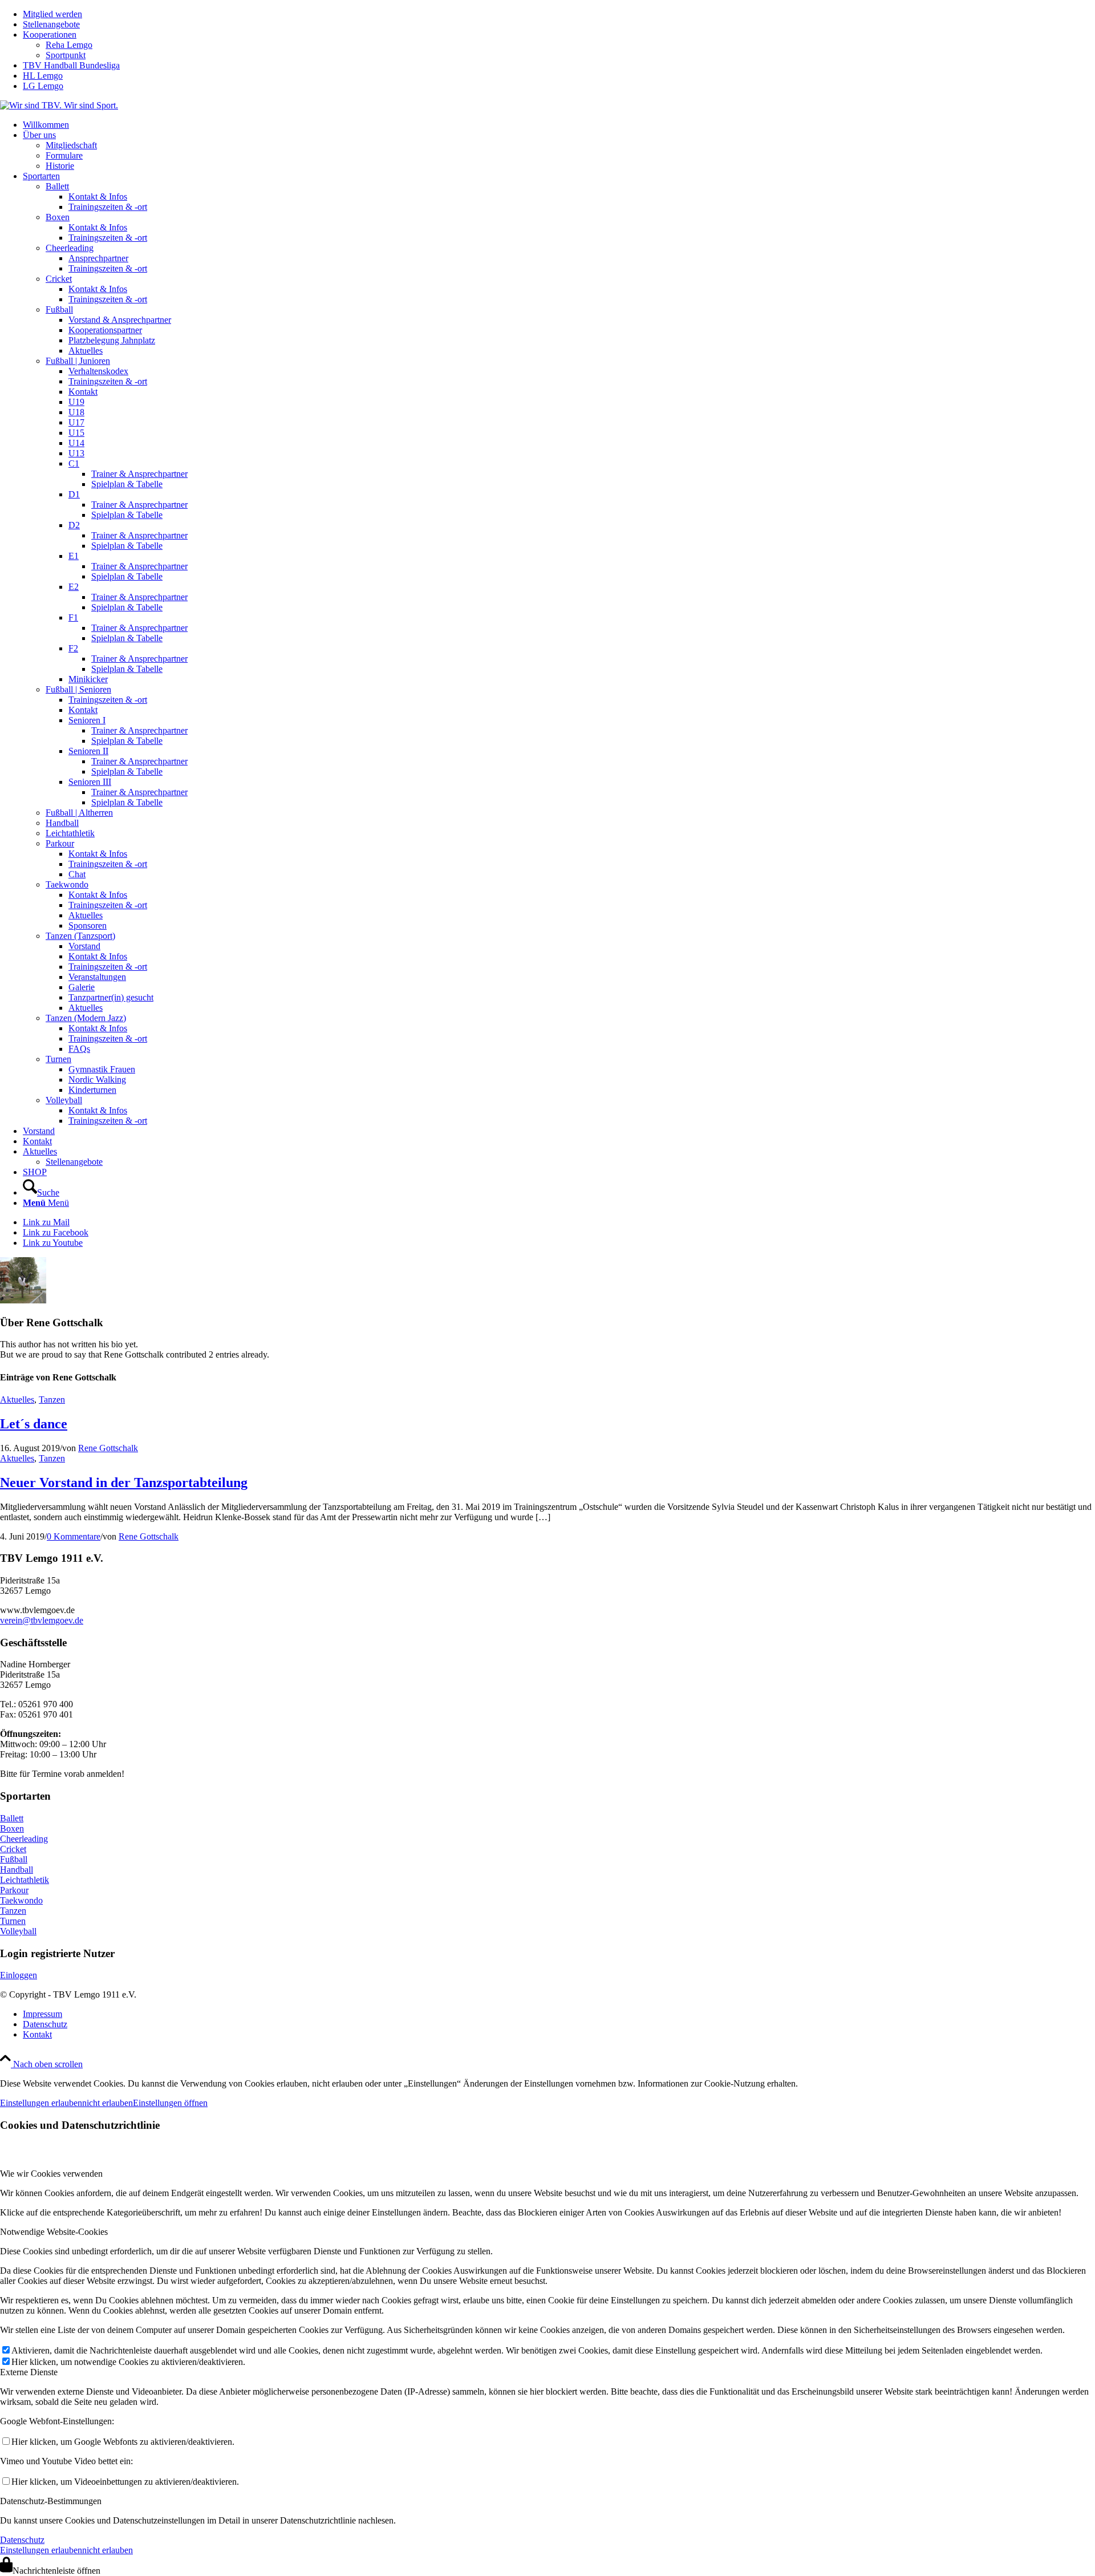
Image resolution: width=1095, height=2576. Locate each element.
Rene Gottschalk (108, 1448)
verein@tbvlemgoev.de (42, 1620)
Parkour (14, 1890)
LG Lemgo (43, 86)
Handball (17, 1870)
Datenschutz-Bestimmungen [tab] (51, 2501)
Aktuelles (17, 1400)
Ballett (12, 1818)
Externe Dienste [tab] (29, 2372)
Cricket (13, 1849)
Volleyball (18, 1931)
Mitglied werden (52, 14)
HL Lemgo (43, 76)
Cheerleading (24, 1839)
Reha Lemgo (69, 45)
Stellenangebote (51, 24)
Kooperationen (50, 35)
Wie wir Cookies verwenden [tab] (51, 2174)
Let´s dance (34, 1424)
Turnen (13, 1921)
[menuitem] (559, 14)
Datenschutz (22, 2540)
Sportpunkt (66, 55)
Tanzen (52, 1400)
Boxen (12, 1828)
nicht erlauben (108, 2103)
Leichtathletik (25, 1880)
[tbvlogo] (59, 105)
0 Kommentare (74, 1536)
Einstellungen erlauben (41, 2103)
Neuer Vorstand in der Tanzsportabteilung (124, 1483)
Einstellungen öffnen (170, 2103)
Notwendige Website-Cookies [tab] (54, 2232)
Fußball (14, 1859)
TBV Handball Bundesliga (71, 65)
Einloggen (19, 1975)
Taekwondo (21, 1900)
